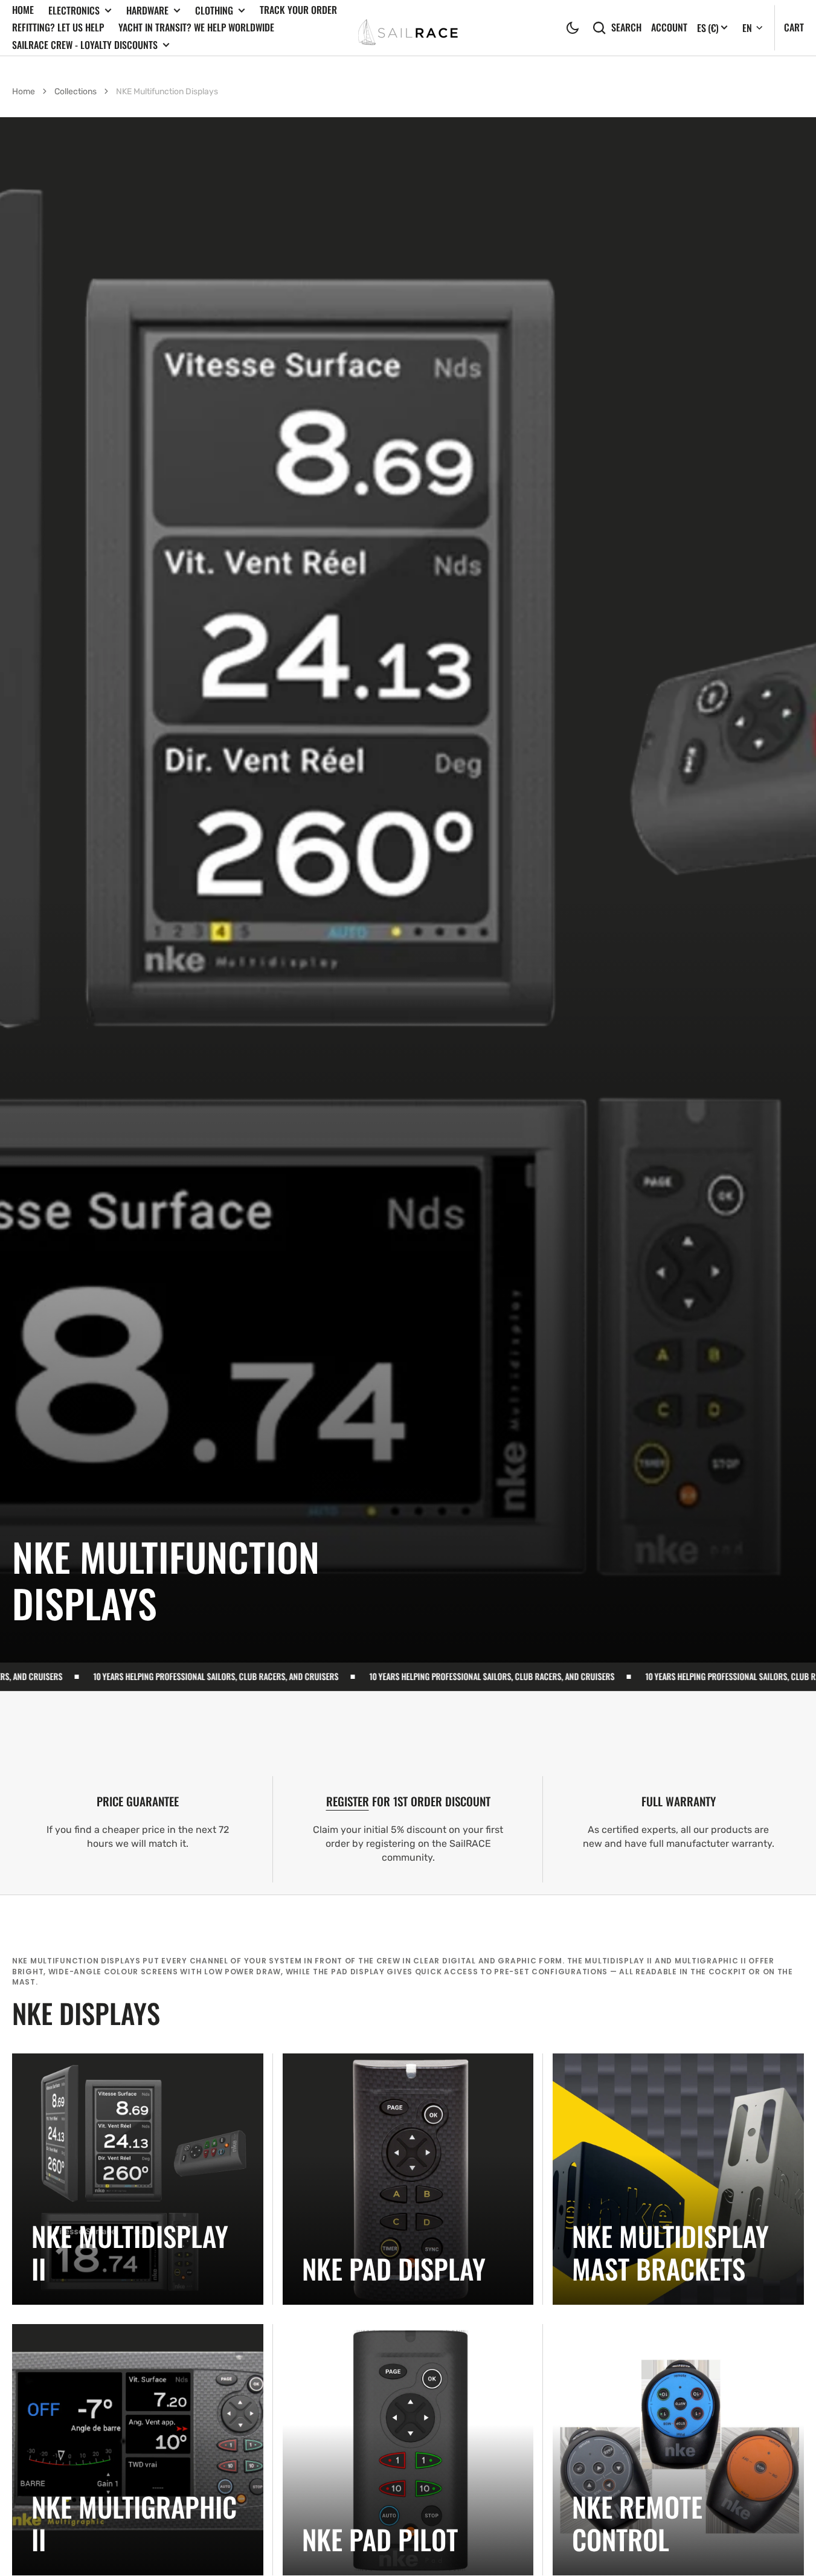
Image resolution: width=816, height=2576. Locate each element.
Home (23, 10)
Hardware (147, 11)
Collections (75, 92)
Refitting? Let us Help (58, 27)
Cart (794, 27)
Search (626, 27)
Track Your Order (298, 10)
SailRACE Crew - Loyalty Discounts (85, 45)
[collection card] (138, 2179)
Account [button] (669, 27)
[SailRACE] (408, 27)
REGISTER (348, 1801)
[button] (573, 28)
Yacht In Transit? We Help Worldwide (196, 27)
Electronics (74, 11)
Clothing (214, 11)
